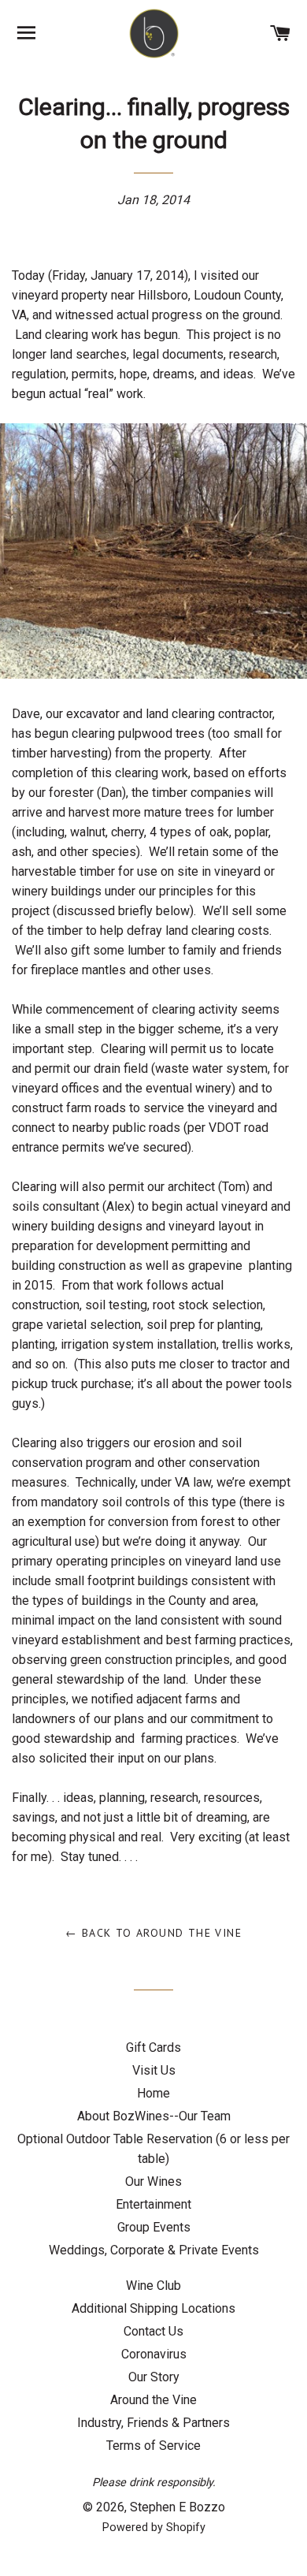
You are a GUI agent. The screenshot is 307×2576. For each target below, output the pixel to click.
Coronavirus (154, 2354)
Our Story (154, 2377)
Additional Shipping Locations (153, 2308)
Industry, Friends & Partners (153, 2423)
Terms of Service (153, 2446)
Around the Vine (153, 2400)
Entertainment (153, 2204)
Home (153, 2093)
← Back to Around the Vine (153, 1933)
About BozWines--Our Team (154, 2116)
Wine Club (153, 2286)
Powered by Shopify (154, 2528)
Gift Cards (153, 2047)
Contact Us (153, 2331)
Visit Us (154, 2070)
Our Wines (153, 2181)
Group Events (154, 2227)
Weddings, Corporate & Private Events (154, 2250)
